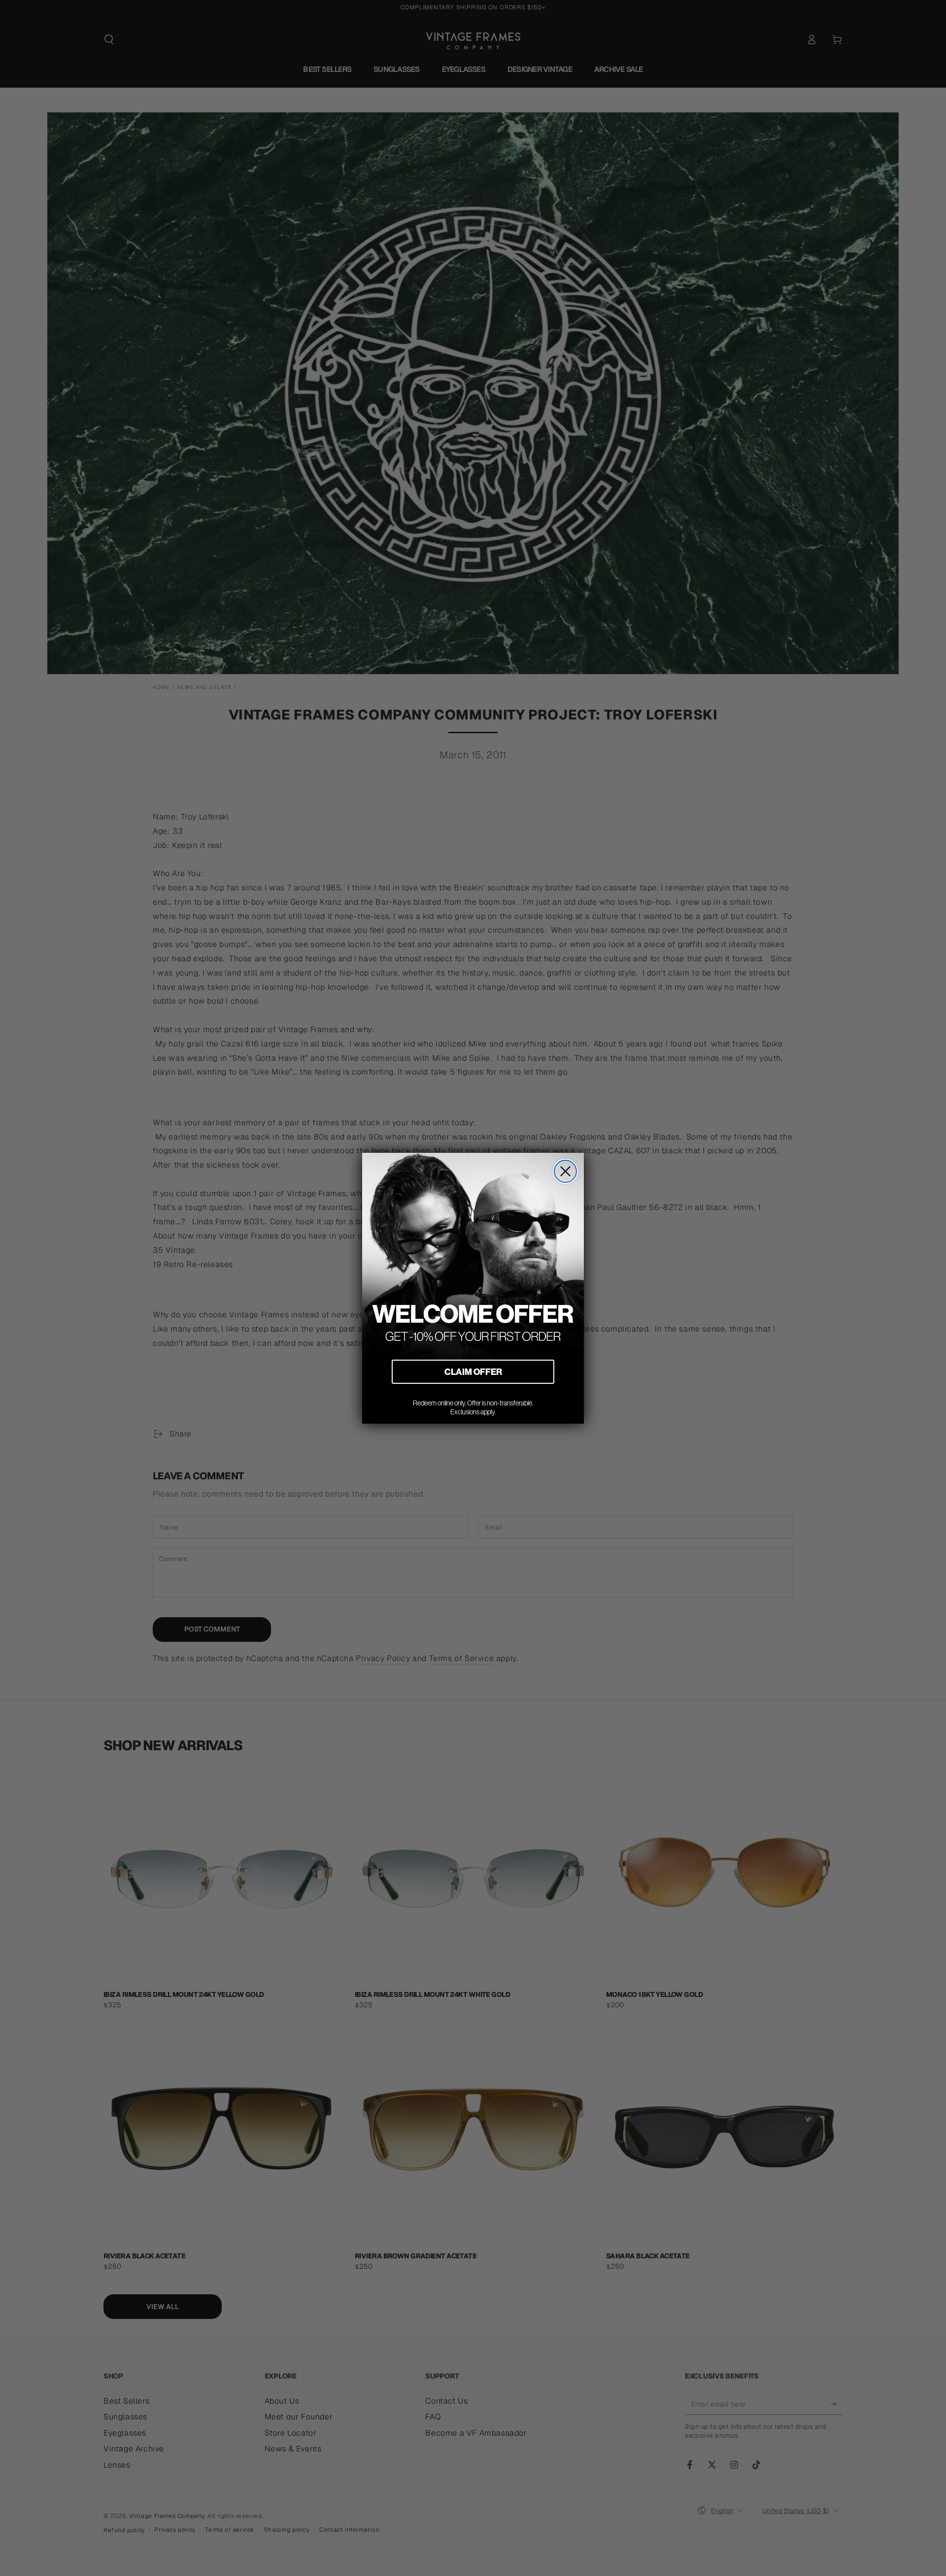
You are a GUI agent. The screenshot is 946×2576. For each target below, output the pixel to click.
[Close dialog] (565, 1171)
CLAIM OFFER (473, 1372)
